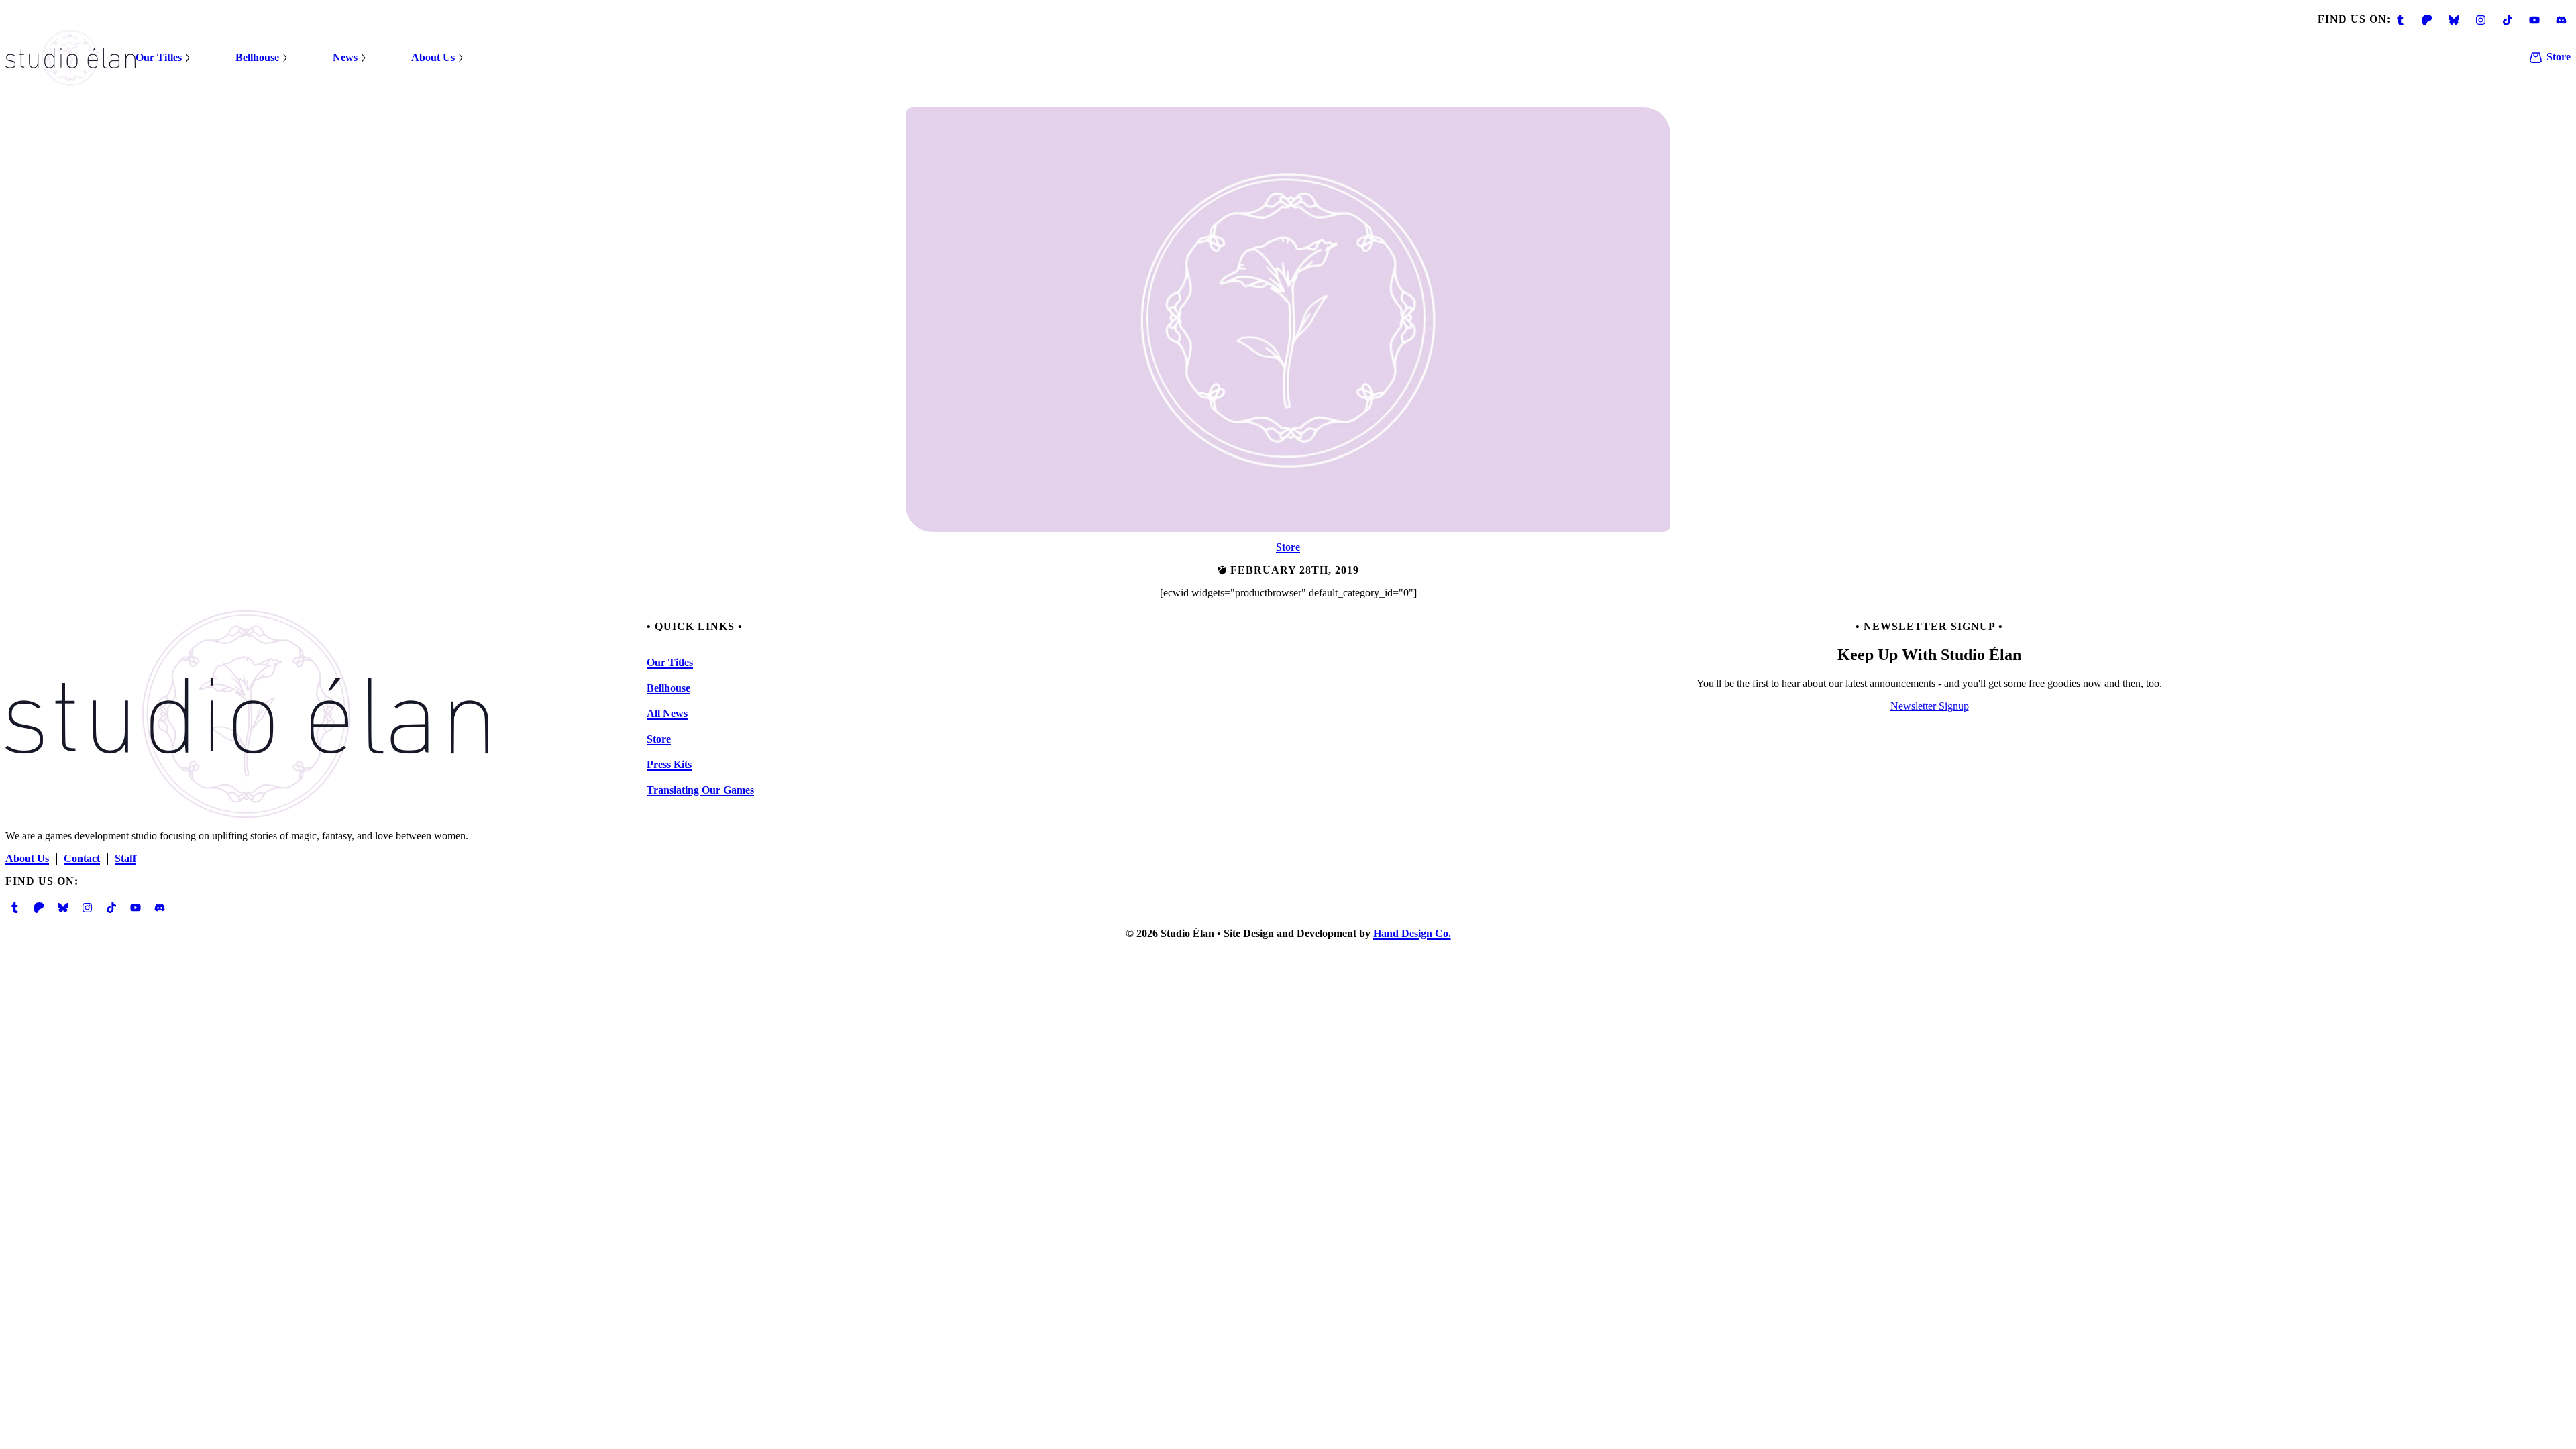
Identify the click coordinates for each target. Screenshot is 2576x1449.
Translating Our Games (700, 790)
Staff (125, 858)
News (345, 57)
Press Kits (669, 764)
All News (667, 713)
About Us (433, 57)
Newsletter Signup (1930, 706)
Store (2559, 57)
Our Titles (159, 57)
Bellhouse (257, 57)
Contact (82, 858)
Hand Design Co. (1412, 933)
